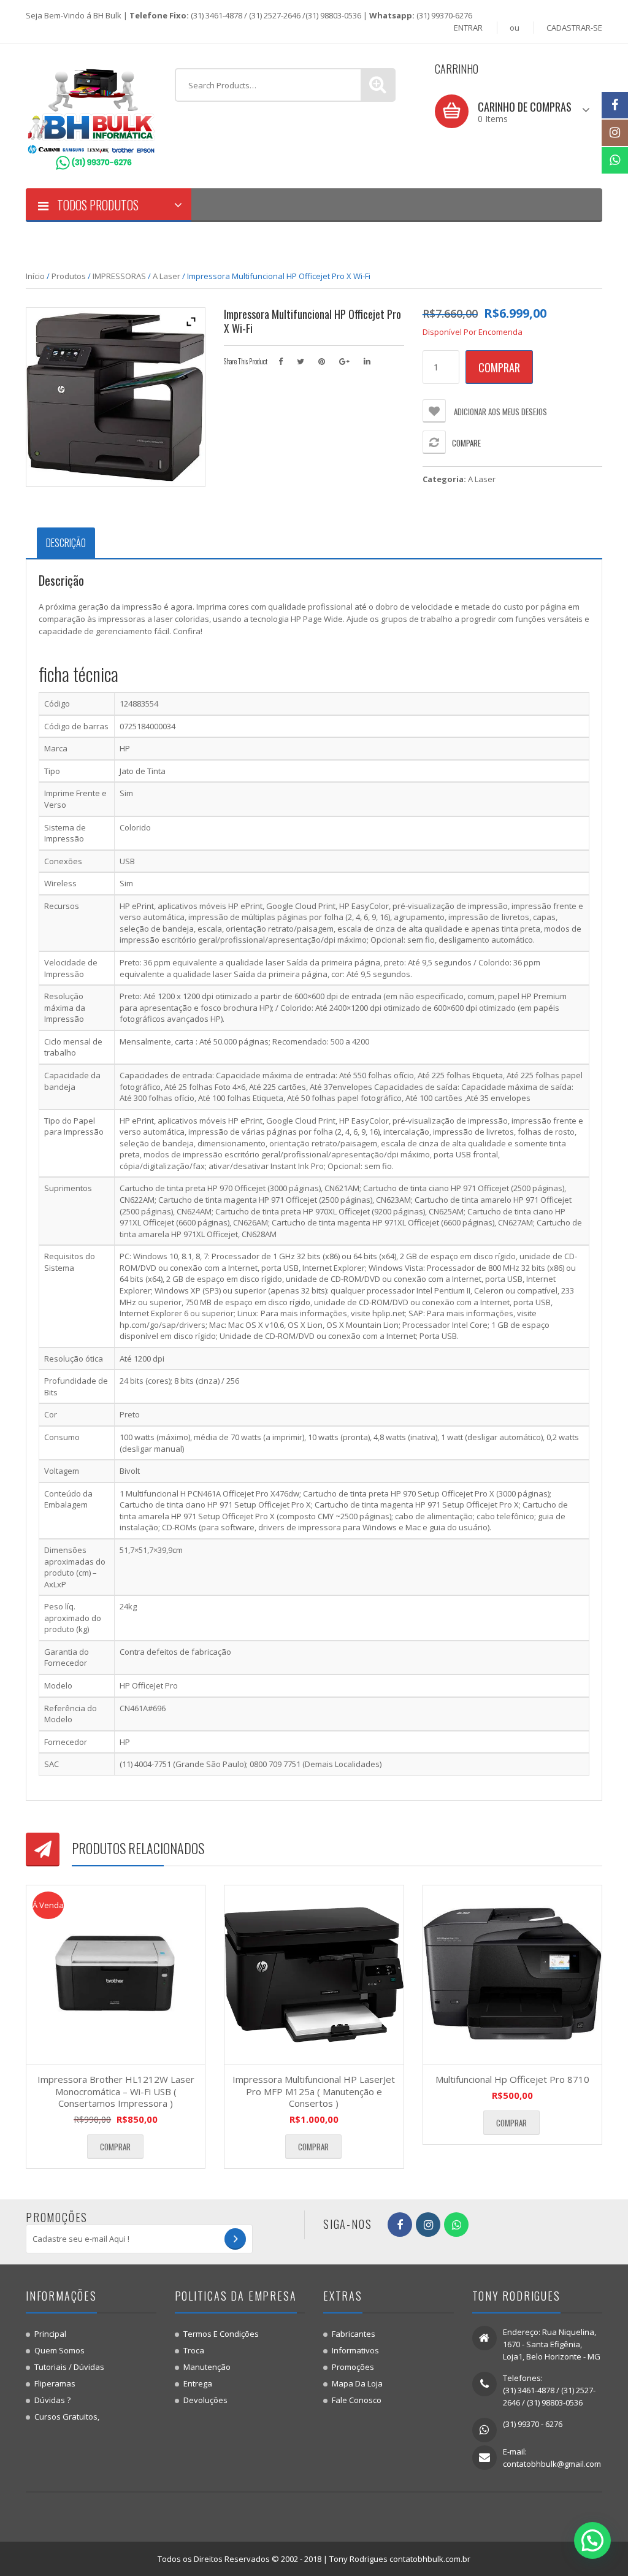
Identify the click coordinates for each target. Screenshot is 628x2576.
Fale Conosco (357, 2400)
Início (35, 276)
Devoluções (205, 2400)
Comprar (499, 367)
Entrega (198, 2383)
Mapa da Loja (357, 2383)
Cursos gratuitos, (67, 2417)
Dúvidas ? (52, 2400)
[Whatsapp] (615, 160)
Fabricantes (354, 2334)
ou (515, 28)
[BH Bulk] (91, 115)
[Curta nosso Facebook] (615, 105)
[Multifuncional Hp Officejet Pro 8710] (512, 1975)
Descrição (66, 543)
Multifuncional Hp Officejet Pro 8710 (512, 2079)
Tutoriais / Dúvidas (69, 2367)
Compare (466, 443)
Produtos (69, 276)
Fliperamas (55, 2383)
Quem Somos (59, 2350)
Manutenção (207, 2367)
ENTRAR (468, 28)
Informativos (355, 2350)
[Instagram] (615, 133)
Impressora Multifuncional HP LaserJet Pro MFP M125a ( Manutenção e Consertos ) (314, 2091)
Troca (194, 2350)
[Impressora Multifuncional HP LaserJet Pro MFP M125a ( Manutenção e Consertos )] (314, 1975)
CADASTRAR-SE (574, 28)
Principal (50, 2334)
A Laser (167, 276)
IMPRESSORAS (119, 276)
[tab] (66, 543)
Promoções (353, 2367)
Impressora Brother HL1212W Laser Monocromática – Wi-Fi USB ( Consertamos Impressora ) (116, 2091)
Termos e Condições (221, 2334)
